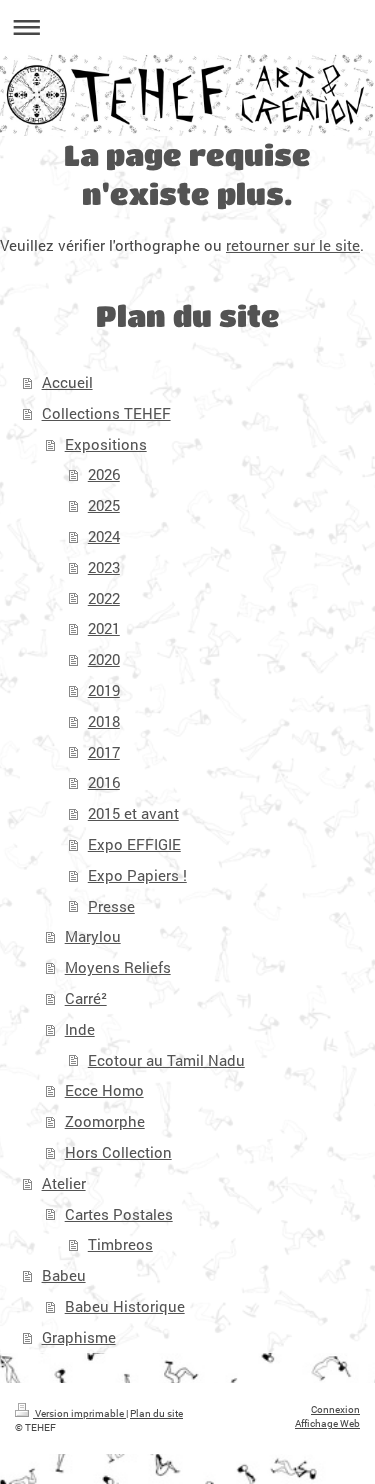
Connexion (335, 1409)
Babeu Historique (125, 1306)
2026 (104, 474)
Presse (111, 906)
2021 (104, 628)
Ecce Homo (104, 1090)
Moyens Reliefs (118, 967)
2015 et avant (133, 813)
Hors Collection (118, 1152)
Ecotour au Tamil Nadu (166, 1060)
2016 (104, 782)
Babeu (64, 1275)
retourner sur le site (293, 245)
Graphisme (79, 1337)
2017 (104, 752)
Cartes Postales (119, 1214)
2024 (104, 536)
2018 (104, 721)
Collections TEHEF (106, 413)
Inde (80, 1029)
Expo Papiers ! (137, 875)
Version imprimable (79, 1413)
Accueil (67, 382)
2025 (104, 505)
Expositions (106, 444)
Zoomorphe (105, 1121)
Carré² (86, 998)
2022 (104, 598)
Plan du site (156, 1413)
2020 (104, 659)
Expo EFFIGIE (134, 844)
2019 (104, 690)
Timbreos (120, 1244)
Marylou (93, 936)
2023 (104, 567)
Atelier (64, 1183)
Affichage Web (327, 1423)
